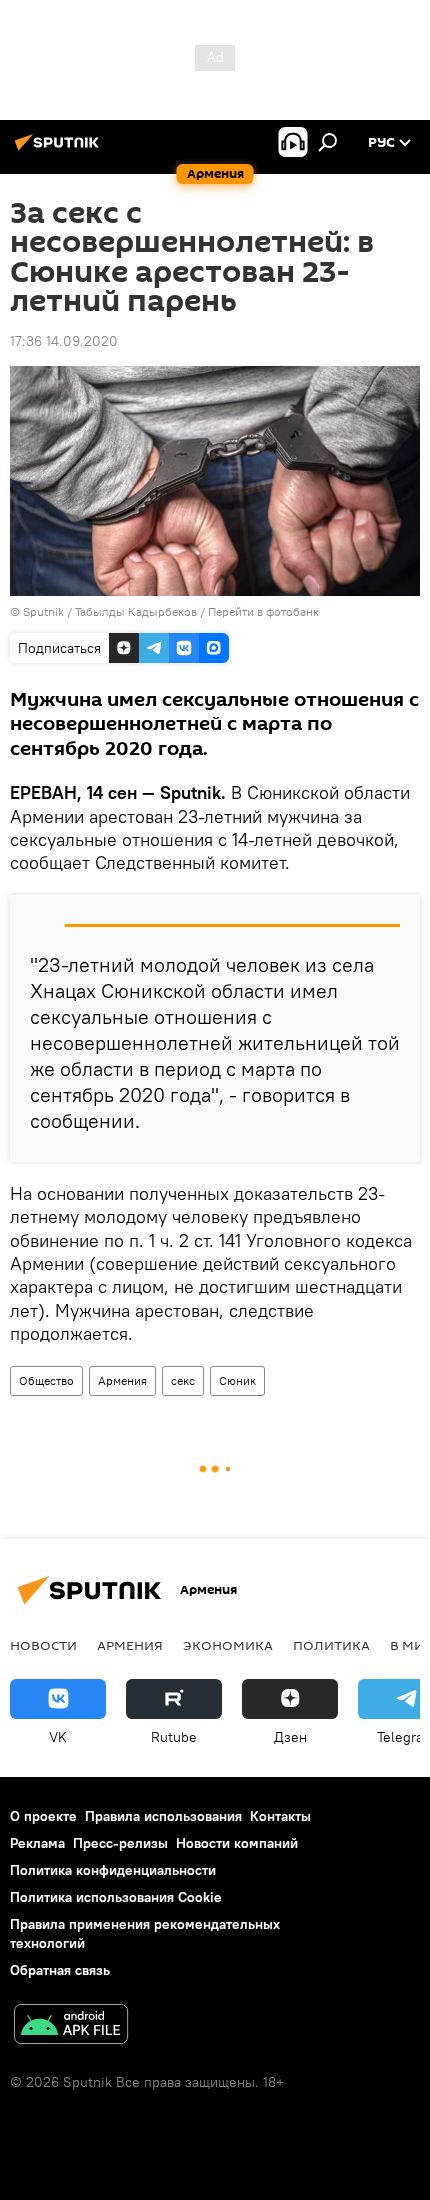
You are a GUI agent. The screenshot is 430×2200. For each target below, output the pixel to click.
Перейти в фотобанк (263, 611)
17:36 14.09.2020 (64, 341)
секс (183, 1380)
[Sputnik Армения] (60, 150)
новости (43, 1645)
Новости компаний (237, 1843)
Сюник (237, 1380)
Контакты (280, 1816)
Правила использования (163, 1816)
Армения (122, 1380)
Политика (331, 1645)
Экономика (228, 1645)
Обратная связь (60, 1970)
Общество (46, 1380)
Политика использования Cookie (116, 1897)
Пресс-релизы (120, 1843)
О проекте (43, 1816)
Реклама (37, 1843)
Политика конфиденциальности (113, 1870)
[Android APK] (71, 2026)
